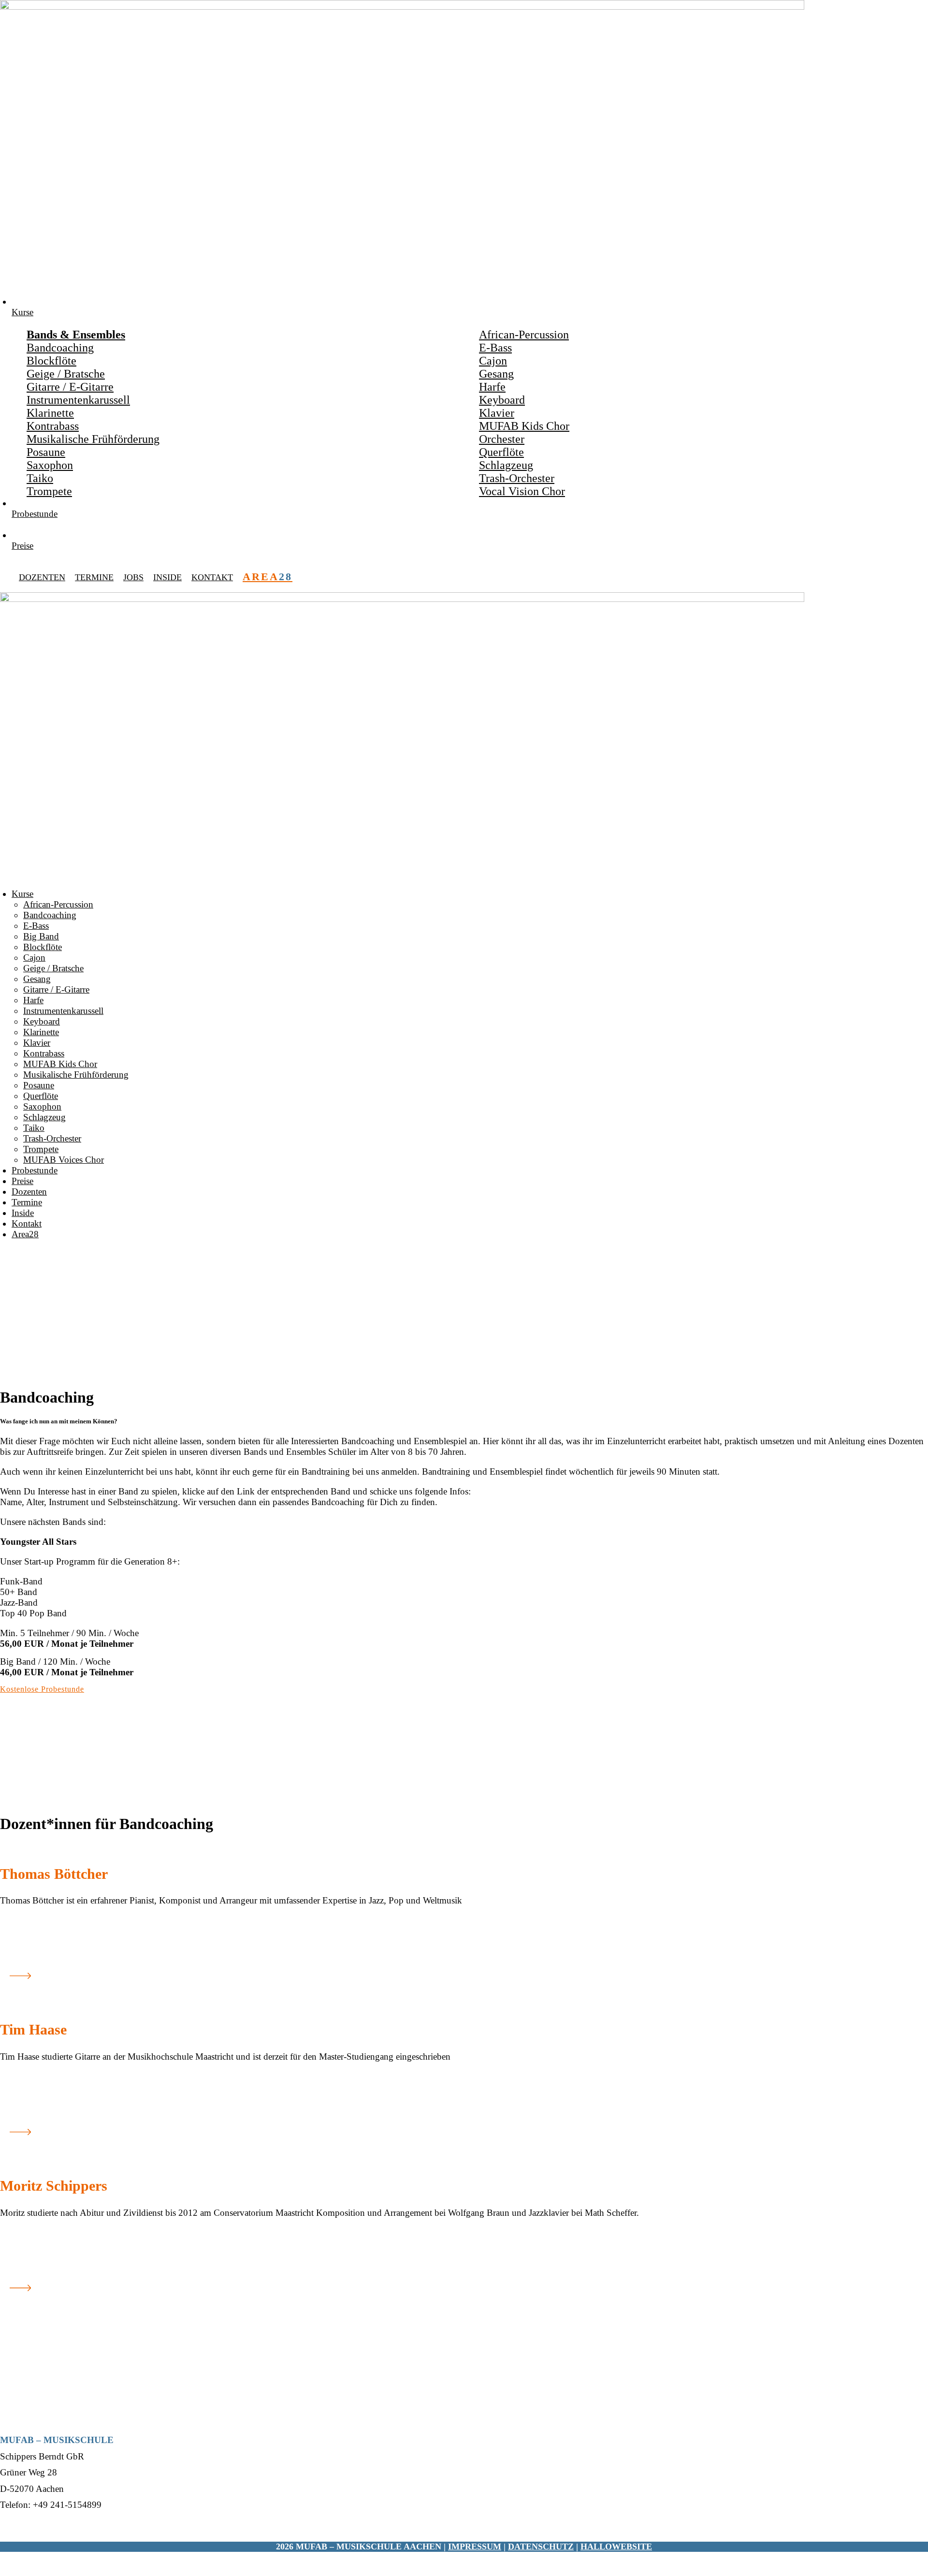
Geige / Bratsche (66, 374)
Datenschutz (541, 2547)
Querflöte (501, 452)
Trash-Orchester (517, 478)
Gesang (496, 374)
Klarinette (50, 413)
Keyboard (502, 400)
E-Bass (495, 348)
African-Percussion (524, 335)
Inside (167, 577)
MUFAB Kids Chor (524, 426)
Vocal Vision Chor (522, 491)
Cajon (493, 361)
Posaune (46, 452)
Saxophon (50, 465)
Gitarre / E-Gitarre (70, 387)
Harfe (492, 387)
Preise (22, 1181)
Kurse (22, 894)
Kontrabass (53, 426)
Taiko (40, 478)
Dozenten (42, 577)
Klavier (497, 413)
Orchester (502, 439)
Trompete (49, 491)
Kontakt (212, 577)
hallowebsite (616, 2547)
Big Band (41, 936)
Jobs (133, 577)
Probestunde (35, 1170)
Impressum (475, 2547)
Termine (94, 577)
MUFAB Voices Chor (64, 1160)
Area (268, 577)
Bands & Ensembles (76, 335)
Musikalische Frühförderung (93, 439)
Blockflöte (51, 361)
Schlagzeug (506, 465)
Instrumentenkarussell (78, 400)
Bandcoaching (60, 348)
